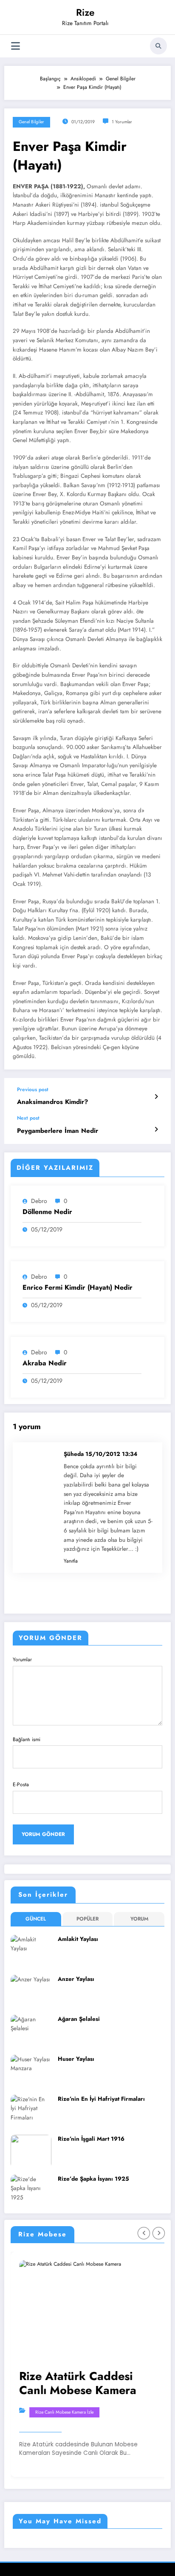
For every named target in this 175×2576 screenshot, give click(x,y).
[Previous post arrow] (156, 1097)
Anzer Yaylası (76, 1979)
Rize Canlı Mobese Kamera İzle (64, 2412)
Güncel (36, 1919)
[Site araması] (158, 46)
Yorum (139, 1919)
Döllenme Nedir (47, 1212)
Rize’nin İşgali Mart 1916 (91, 2139)
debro (39, 1201)
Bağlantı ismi (27, 1739)
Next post (28, 1118)
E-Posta (21, 1784)
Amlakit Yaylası (78, 1939)
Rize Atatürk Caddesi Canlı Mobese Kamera (78, 2383)
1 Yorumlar (122, 122)
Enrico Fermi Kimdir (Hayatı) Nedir (78, 1288)
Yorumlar (22, 1660)
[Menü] (16, 46)
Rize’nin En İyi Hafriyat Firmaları (101, 2099)
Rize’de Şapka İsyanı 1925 (93, 2179)
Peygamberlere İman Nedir (58, 1131)
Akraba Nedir (45, 1363)
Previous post (33, 1089)
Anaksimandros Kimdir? (52, 1102)
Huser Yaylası (76, 2059)
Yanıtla (71, 1561)
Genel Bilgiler (31, 122)
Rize (85, 12)
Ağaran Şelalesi (79, 2019)
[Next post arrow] (156, 1129)
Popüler (87, 1919)
